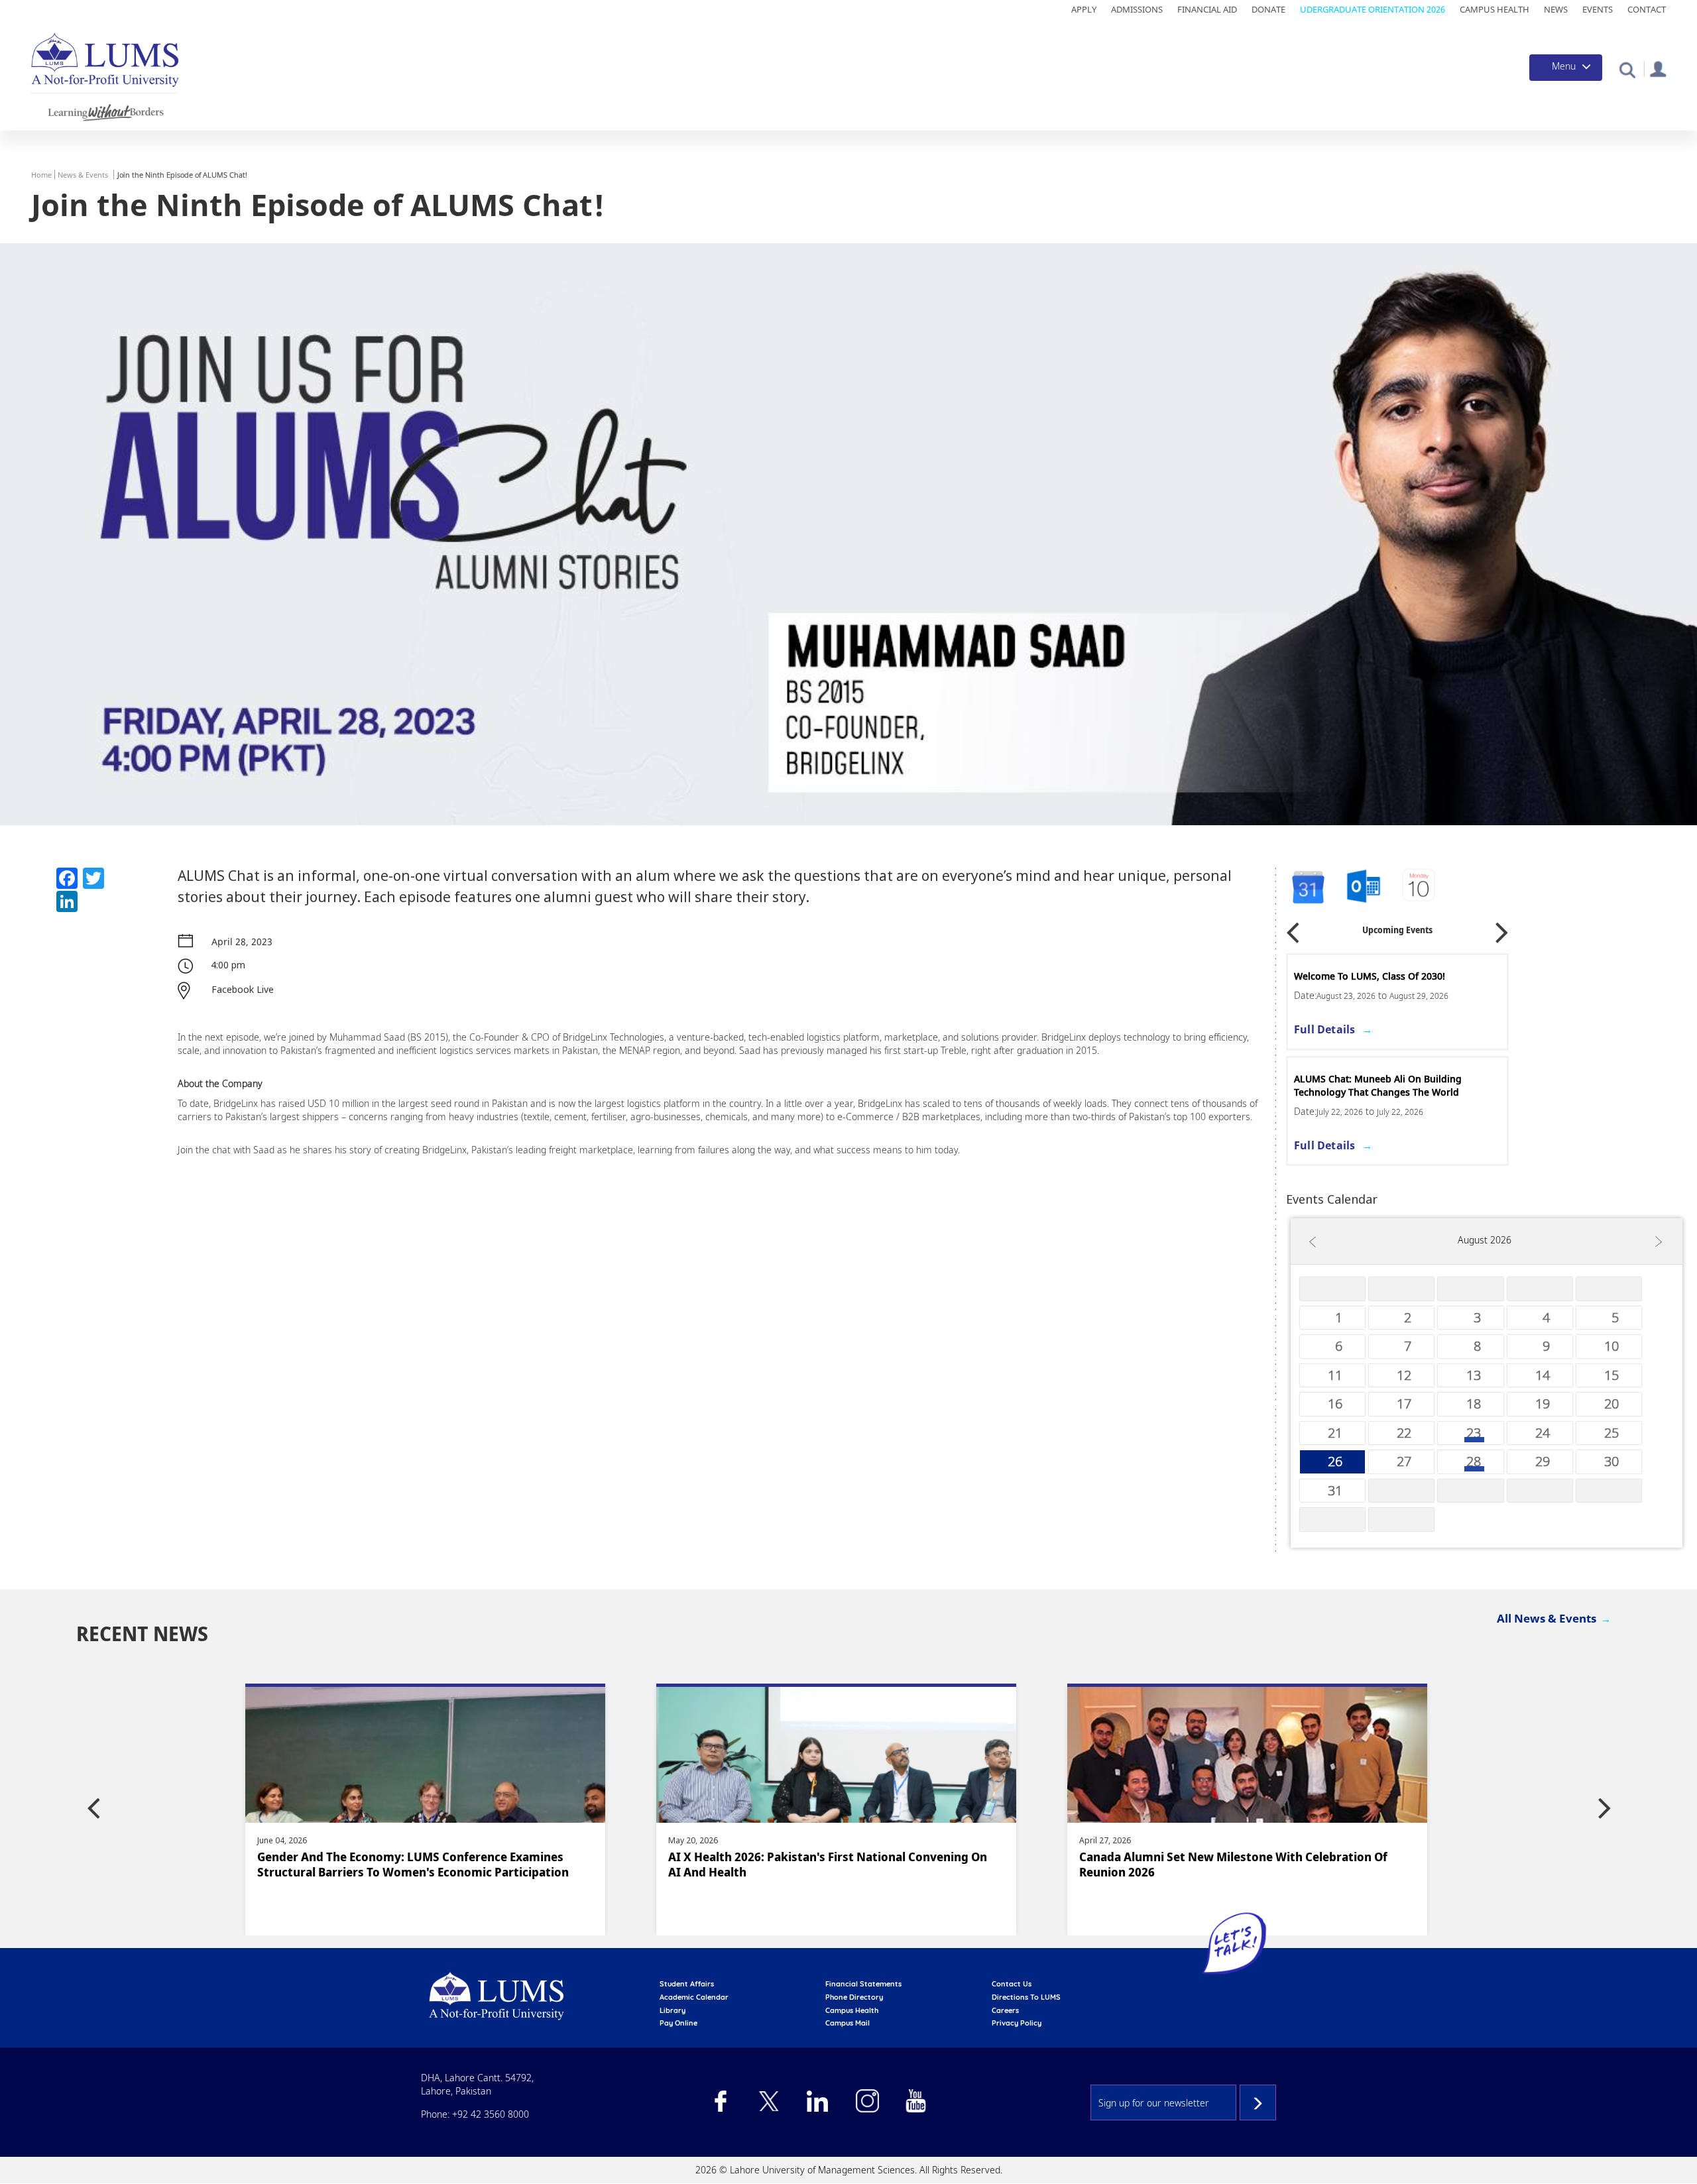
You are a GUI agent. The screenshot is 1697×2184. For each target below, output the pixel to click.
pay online (678, 2023)
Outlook (1420, 887)
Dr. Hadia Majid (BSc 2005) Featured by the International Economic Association (1238, 1865)
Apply (1084, 9)
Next (1502, 928)
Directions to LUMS (1026, 1997)
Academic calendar (694, 1997)
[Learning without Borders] (104, 110)
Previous (1293, 928)
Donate (1268, 9)
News (1556, 9)
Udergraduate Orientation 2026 (1373, 9)
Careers (1005, 2010)
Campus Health (1494, 9)
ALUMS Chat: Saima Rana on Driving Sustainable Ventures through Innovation (1388, 1085)
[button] (1627, 69)
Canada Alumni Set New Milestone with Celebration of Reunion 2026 (822, 1865)
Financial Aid (1207, 9)
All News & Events (1547, 1618)
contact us (1012, 1984)
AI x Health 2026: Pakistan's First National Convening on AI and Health (417, 1865)
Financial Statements (863, 1984)
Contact (1647, 9)
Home (41, 175)
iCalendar (1364, 887)
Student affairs (687, 1984)
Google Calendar (1307, 887)
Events (1598, 9)
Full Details (1324, 1029)
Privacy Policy (1017, 2023)
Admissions (1137, 9)
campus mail (848, 2023)
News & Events (83, 175)
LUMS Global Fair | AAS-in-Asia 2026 (1375, 976)
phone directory (854, 1997)
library (673, 2010)
